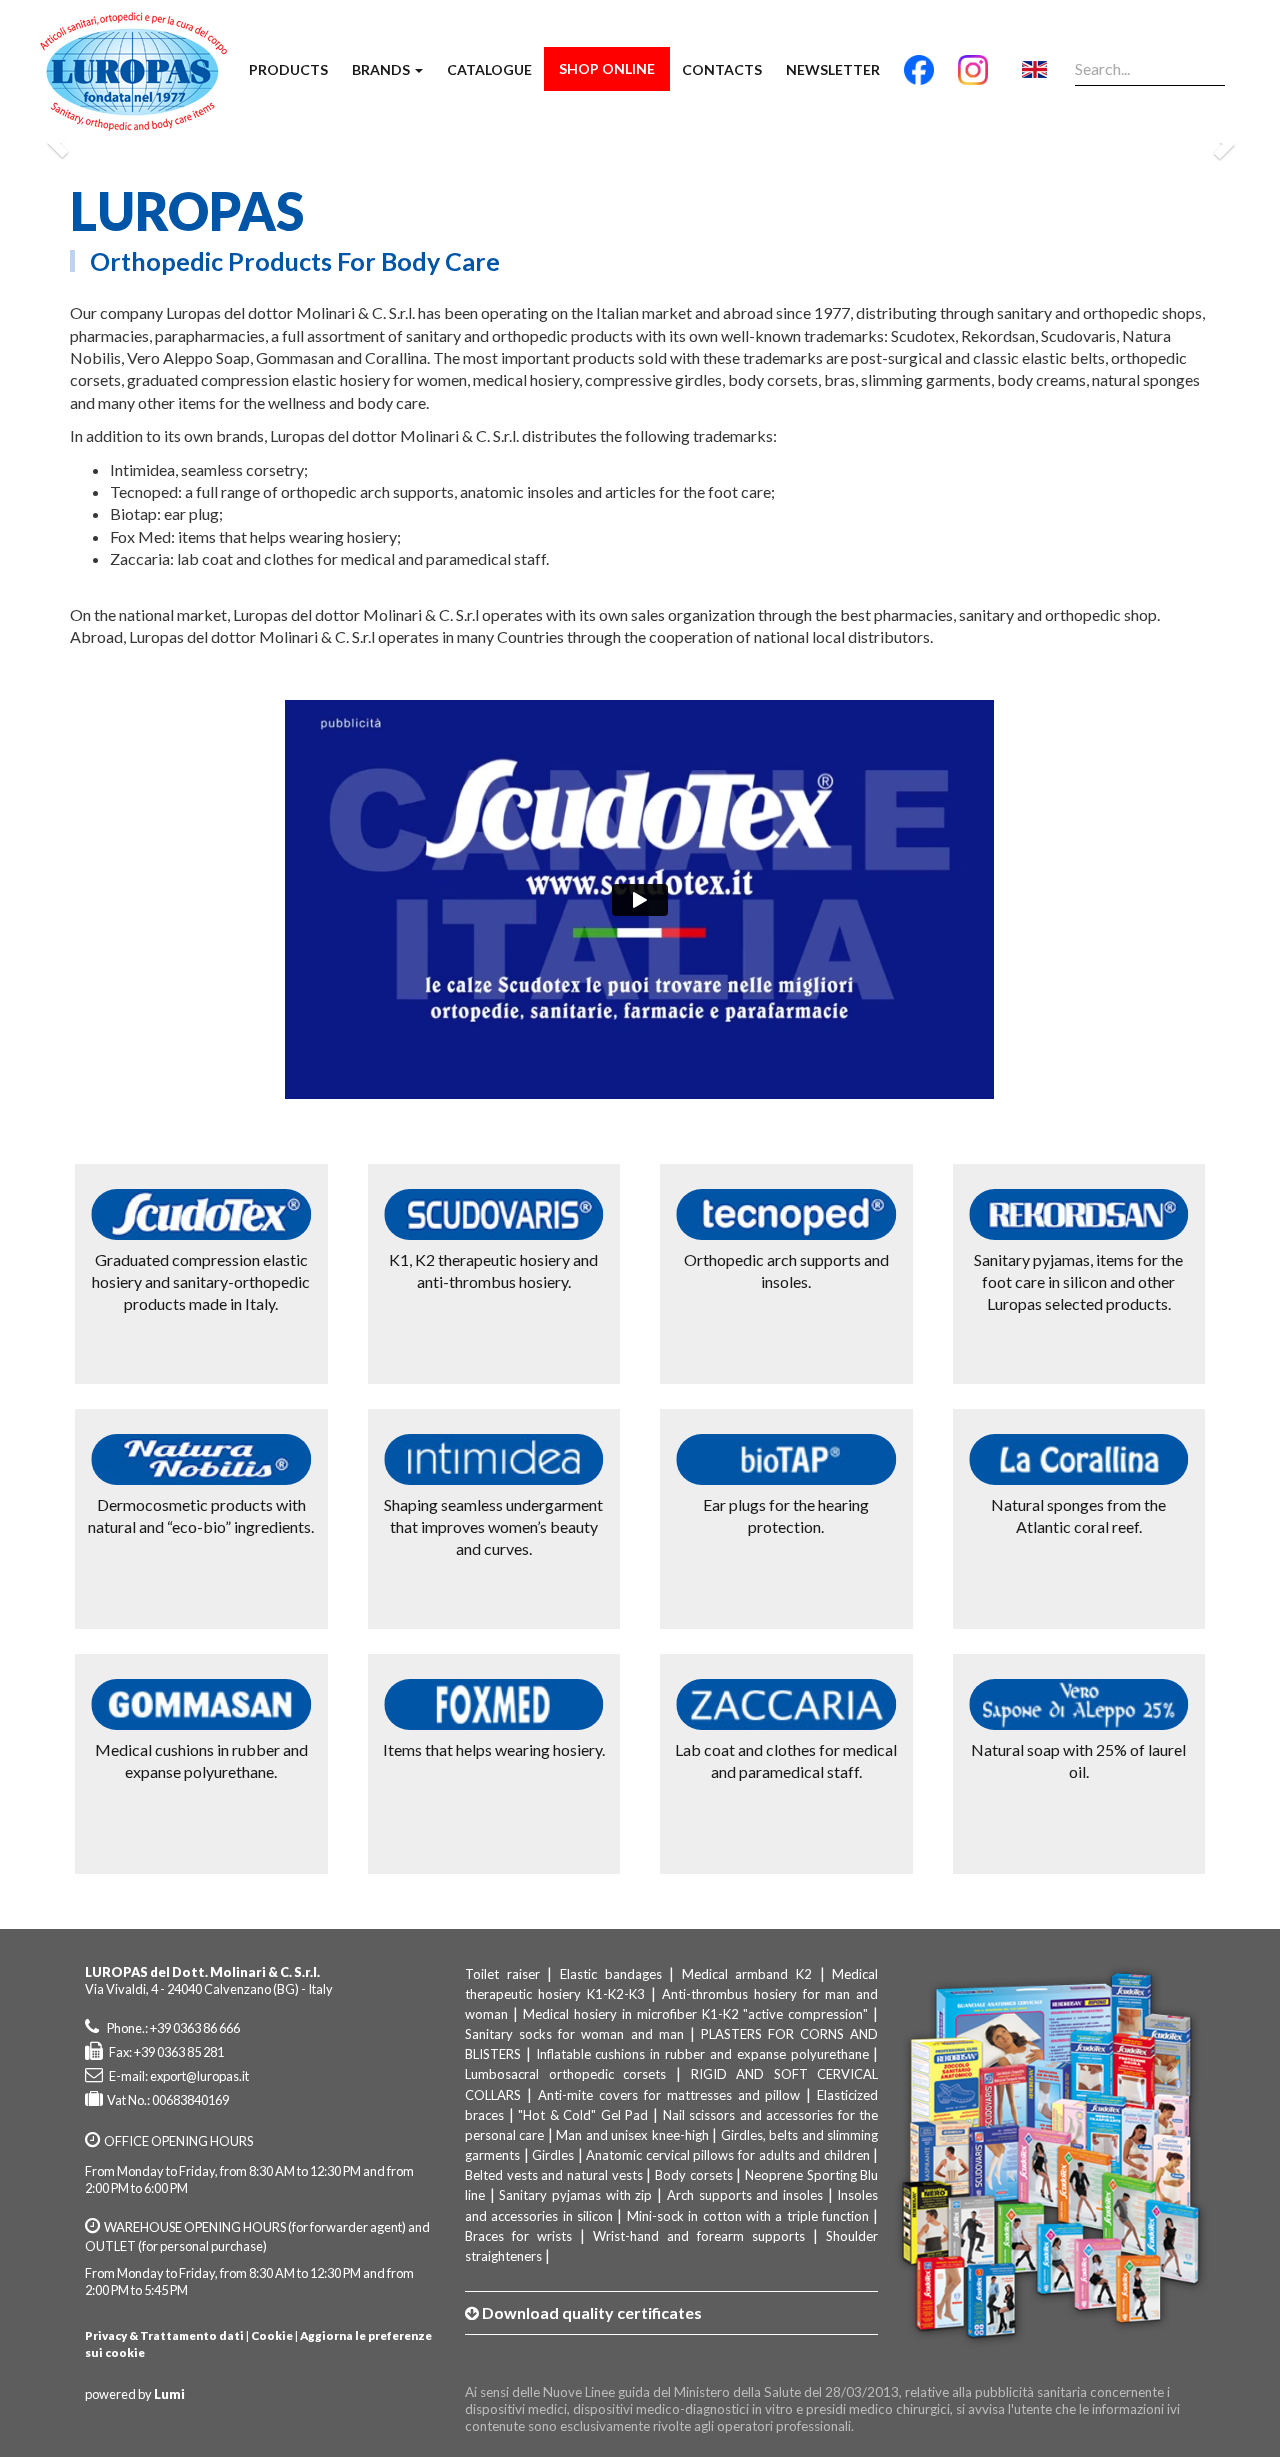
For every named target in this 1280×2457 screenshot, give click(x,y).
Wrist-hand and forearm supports (699, 2236)
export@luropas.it (199, 2076)
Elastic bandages (611, 1974)
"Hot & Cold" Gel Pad (583, 2115)
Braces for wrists (518, 2236)
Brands (382, 69)
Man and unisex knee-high (632, 2135)
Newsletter (833, 69)
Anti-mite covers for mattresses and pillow (669, 2095)
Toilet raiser (502, 1974)
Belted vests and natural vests (554, 2175)
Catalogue (489, 69)
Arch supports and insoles (745, 2195)
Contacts (722, 69)
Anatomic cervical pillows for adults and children (727, 2155)
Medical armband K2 (747, 1974)
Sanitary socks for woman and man (574, 2034)
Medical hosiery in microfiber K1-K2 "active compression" (696, 2014)
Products (288, 69)
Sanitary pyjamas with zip (575, 2195)
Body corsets (694, 2175)
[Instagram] (973, 78)
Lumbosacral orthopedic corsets (565, 2074)
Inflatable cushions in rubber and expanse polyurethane (702, 2054)
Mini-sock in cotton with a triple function (748, 2216)
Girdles (553, 2155)
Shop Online (607, 68)
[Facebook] (919, 78)
